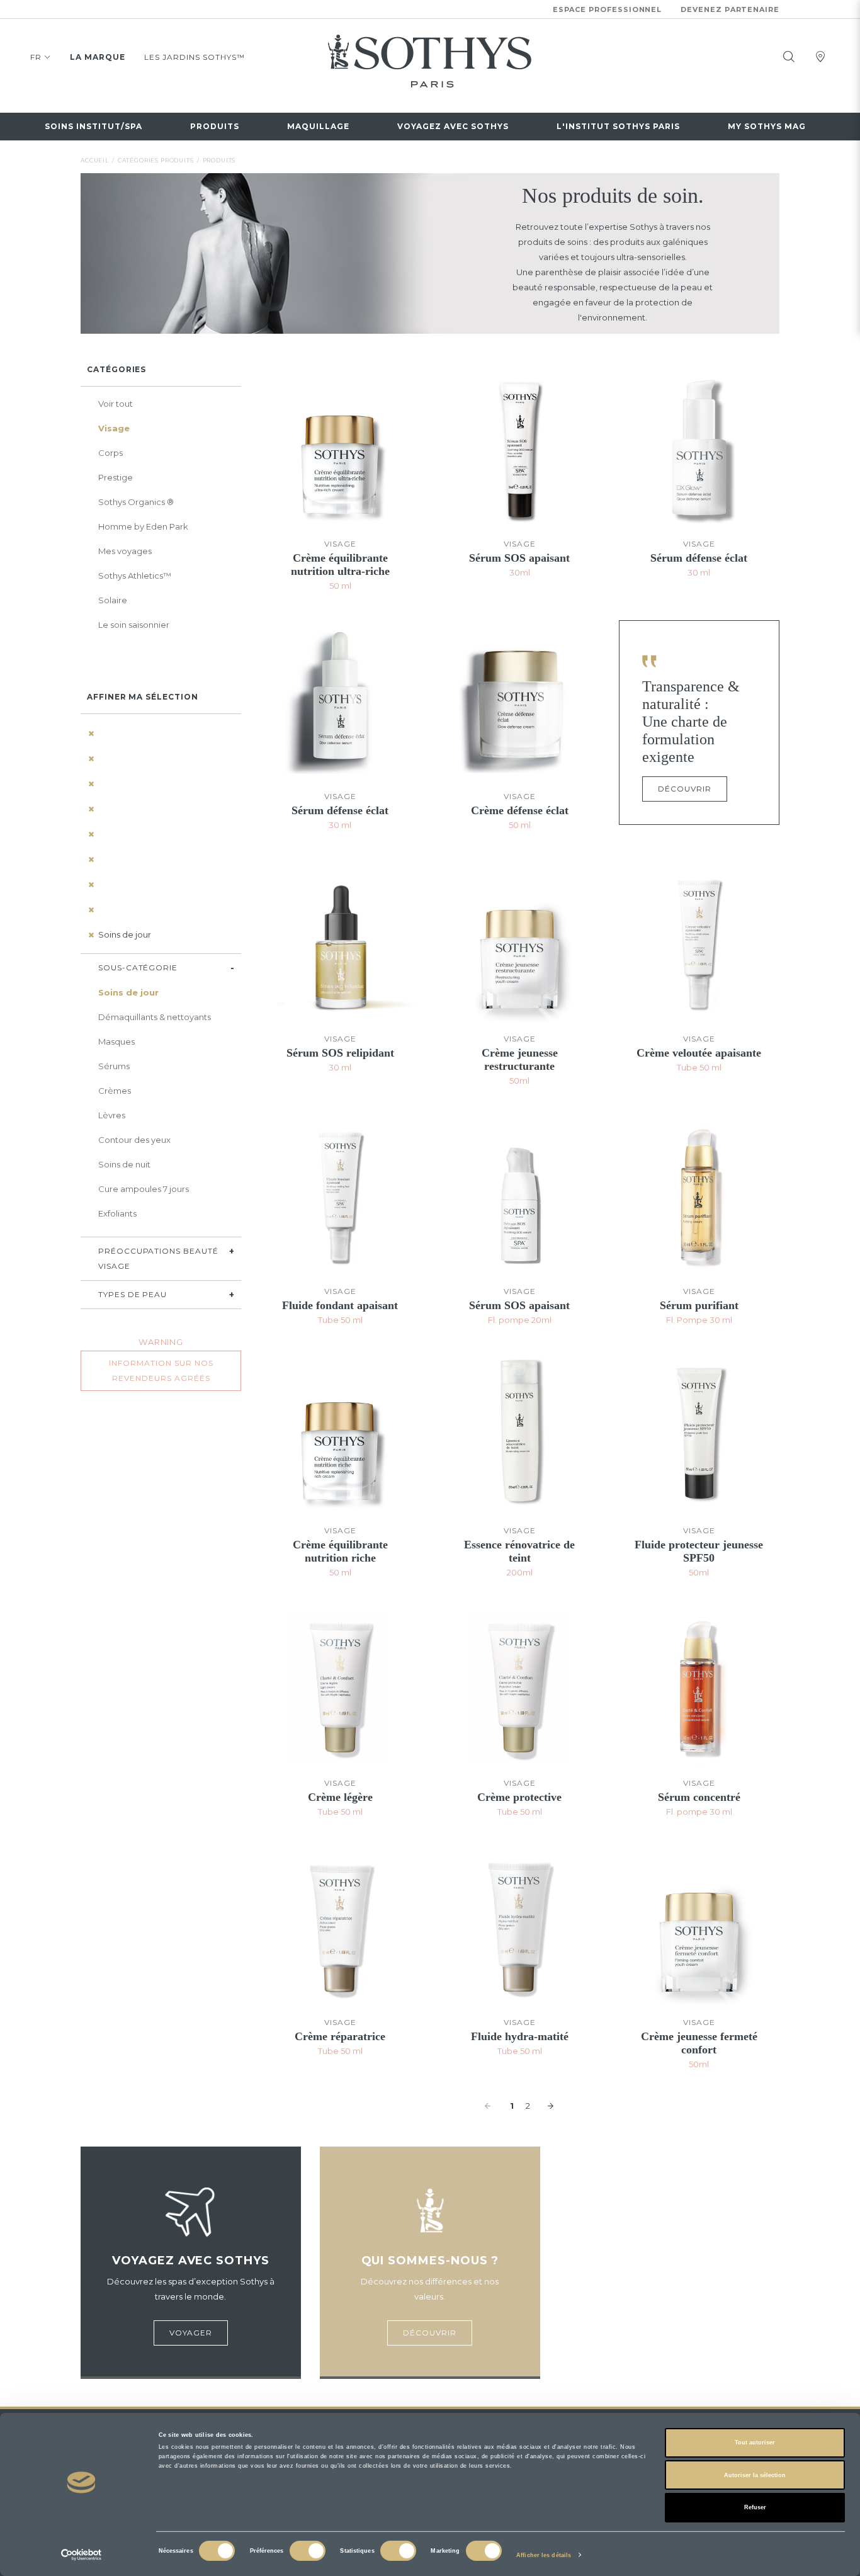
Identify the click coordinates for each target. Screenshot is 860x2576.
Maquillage (318, 126)
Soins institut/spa (93, 126)
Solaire (113, 600)
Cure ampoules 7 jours (144, 1189)
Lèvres (112, 1115)
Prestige (116, 477)
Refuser (755, 2507)
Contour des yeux (134, 1140)
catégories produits (156, 160)
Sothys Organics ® (136, 502)
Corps (110, 453)
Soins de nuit (124, 1164)
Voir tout (116, 404)
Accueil (95, 160)
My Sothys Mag (767, 126)
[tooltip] (789, 57)
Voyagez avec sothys (453, 126)
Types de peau (133, 1294)
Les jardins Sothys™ (195, 57)
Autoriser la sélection (755, 2475)
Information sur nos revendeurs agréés (161, 1370)
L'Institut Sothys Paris (618, 126)
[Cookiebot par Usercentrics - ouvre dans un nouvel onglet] (82, 2555)
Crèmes (115, 1091)
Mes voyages (125, 551)
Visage (114, 428)
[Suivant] (552, 2106)
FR (36, 57)
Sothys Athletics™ (135, 576)
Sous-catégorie (138, 967)
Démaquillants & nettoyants (155, 1017)
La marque (98, 57)
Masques (116, 1041)
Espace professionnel (608, 9)
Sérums (114, 1066)
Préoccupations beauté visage (158, 1258)
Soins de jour (125, 934)
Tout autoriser (755, 2443)
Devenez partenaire (730, 9)
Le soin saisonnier (134, 625)
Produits (215, 126)
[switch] (308, 2551)
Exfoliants (117, 1213)
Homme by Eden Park (143, 526)
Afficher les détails (544, 2555)
